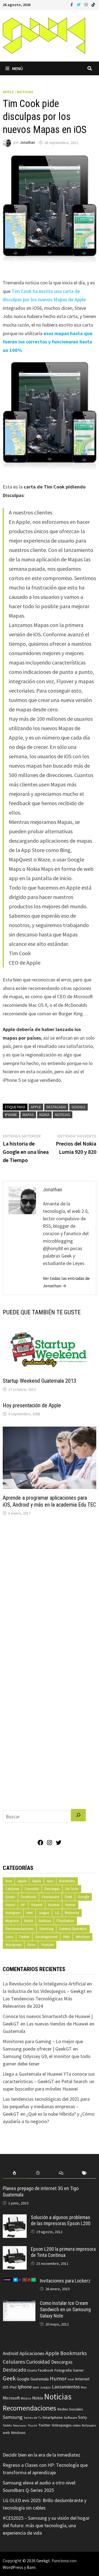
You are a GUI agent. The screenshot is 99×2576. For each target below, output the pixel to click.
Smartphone (53, 2417)
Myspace (12, 1921)
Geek (68, 1897)
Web (67, 1937)
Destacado (56, 1107)
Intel (30, 1913)
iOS (6, 2387)
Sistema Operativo (73, 1929)
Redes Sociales (70, 2409)
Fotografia (63, 2370)
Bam (31, 2567)
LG (57, 1913)
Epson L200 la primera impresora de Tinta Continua (63, 2252)
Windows (83, 1937)
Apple (8, 92)
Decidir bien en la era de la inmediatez (42, 2455)
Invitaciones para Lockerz (65, 2281)
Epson (10, 1897)
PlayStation (65, 1921)
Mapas (28, 1115)
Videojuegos (62, 2425)
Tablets (7, 2425)
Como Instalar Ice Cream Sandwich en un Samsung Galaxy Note (65, 2309)
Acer (9, 1881)
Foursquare (50, 1897)
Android (11, 2353)
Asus (50, 1881)
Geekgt (43, 2561)
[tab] (14, 2173)
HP (23, 1905)
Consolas (32, 1889)
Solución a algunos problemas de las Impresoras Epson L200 (61, 2220)
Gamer (78, 2370)
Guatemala (40, 2379)
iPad (13, 2387)
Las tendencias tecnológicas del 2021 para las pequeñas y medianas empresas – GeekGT (46, 2106)
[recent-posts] (38, 2173)
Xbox (31, 1945)
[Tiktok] (93, 4)
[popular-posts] (14, 2173)
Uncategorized (46, 1937)
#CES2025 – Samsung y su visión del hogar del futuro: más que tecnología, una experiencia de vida (46, 2525)
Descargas (52, 1889)
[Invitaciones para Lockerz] (19, 2282)
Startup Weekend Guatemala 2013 (39, 1381)
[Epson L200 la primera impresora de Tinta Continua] (15, 2250)
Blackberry (67, 1881)
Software (70, 2417)
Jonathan (27, 143)
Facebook (28, 1897)
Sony (9, 1937)
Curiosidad (38, 2362)
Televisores (20, 2426)
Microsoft (11, 2398)
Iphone (11, 1115)
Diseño (32, 2370)
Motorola (72, 1913)
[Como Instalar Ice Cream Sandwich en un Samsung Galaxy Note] (19, 2304)
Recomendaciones (20, 1929)
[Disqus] (49, 1595)
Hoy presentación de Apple (32, 1405)
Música (26, 2398)
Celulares (12, 1889)
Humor (70, 1905)
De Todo (72, 1889)
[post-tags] (85, 2173)
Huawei (37, 1905)
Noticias (25, 92)
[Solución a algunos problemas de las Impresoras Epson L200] (15, 2218)
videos (77, 2425)
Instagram (13, 1913)
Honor (10, 1905)
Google (79, 1107)
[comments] (61, 2173)
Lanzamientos (66, 2387)
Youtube (47, 1945)
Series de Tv (32, 2418)
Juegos (44, 1913)
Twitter (24, 1937)
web (6, 2433)
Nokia (44, 1115)
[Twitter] (79, 4)
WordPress (13, 2567)
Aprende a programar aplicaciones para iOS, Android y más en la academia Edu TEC (49, 1501)
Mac (84, 2387)
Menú (17, 68)
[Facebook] (72, 4)
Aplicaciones (32, 2353)
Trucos (32, 2425)
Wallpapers (89, 2425)
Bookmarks (73, 2353)
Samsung (46, 1929)
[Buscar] (78, 1815)
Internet (82, 2379)
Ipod (36, 2387)
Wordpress (13, 1945)
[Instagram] (87, 4)
